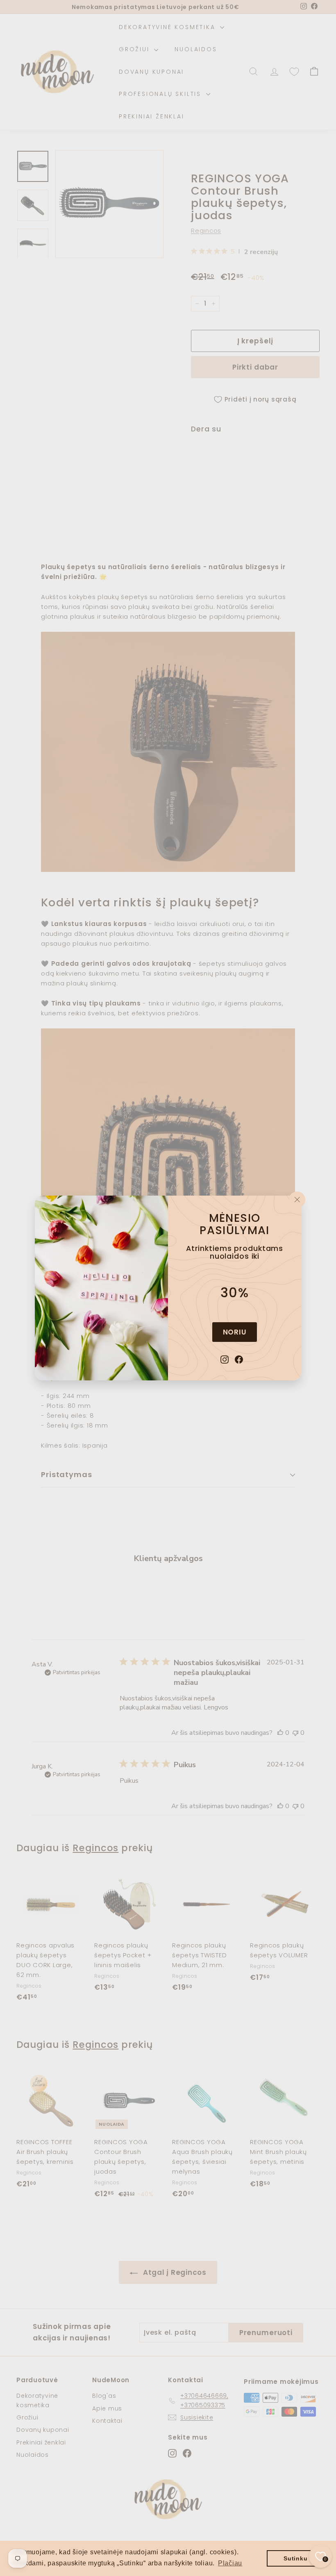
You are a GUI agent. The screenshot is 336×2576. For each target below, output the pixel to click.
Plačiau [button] (230, 2563)
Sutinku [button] (295, 2558)
